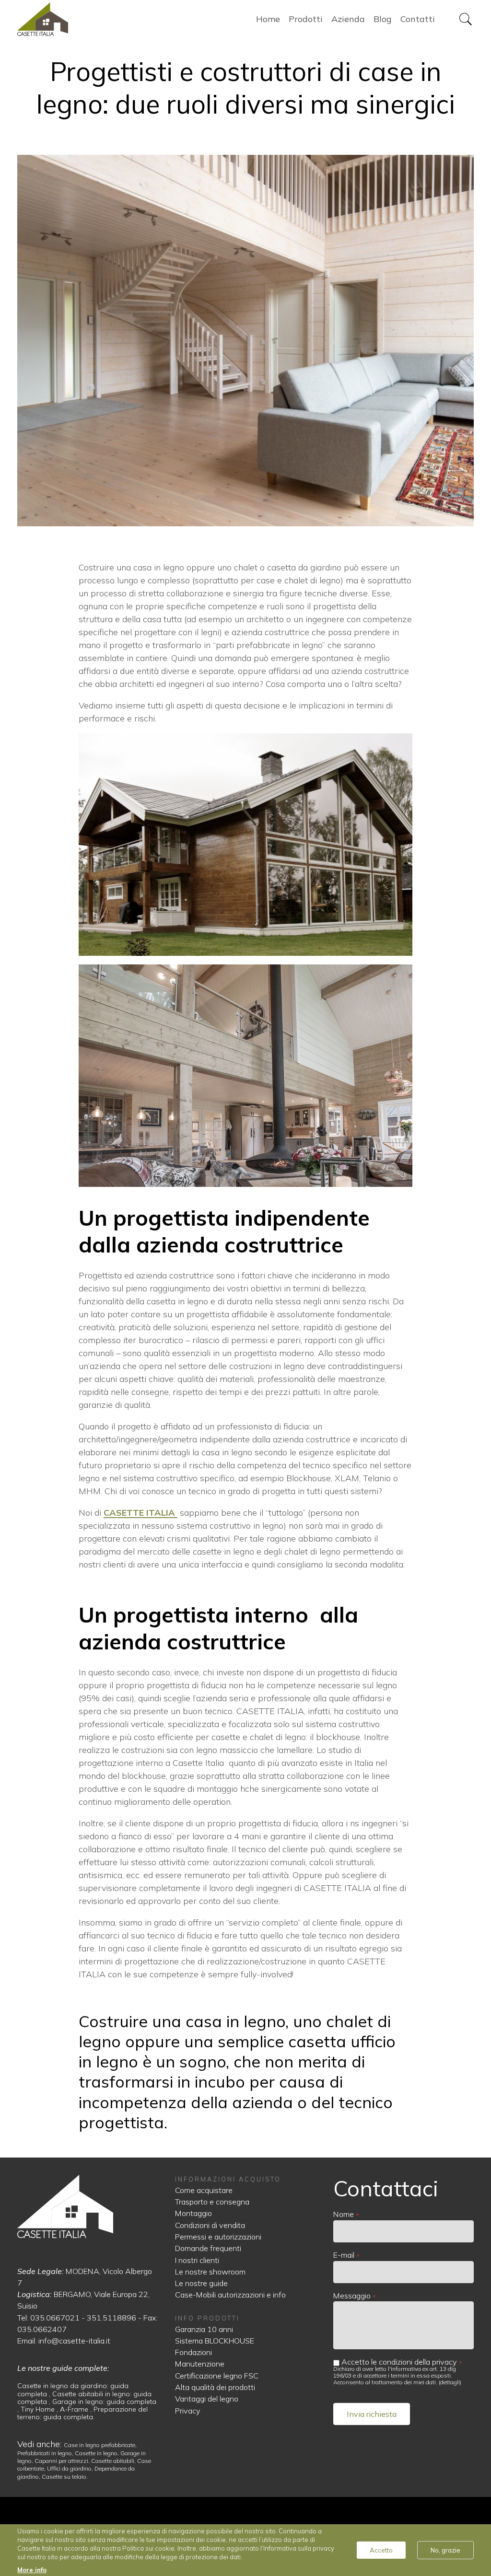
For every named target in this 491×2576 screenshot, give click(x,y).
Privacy (188, 2411)
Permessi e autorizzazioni (218, 2237)
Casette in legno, (98, 2453)
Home (68, 19)
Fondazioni (193, 2352)
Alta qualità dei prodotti (215, 2387)
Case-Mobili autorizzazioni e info (230, 2295)
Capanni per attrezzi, (63, 2461)
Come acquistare (204, 2190)
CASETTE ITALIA (140, 1513)
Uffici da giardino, (71, 2468)
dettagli (450, 2382)
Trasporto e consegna (212, 2202)
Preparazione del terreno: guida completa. (82, 2413)
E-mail (344, 2255)
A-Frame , (77, 2409)
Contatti (418, 19)
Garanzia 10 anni (204, 2329)
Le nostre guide (201, 2283)
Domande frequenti (208, 2248)
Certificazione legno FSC (217, 2376)
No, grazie (445, 2550)
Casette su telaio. (65, 2477)
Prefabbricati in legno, (46, 2453)
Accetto (381, 2550)
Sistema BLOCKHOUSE (215, 2341)
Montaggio (193, 2213)
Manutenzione (200, 2364)
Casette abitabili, (114, 2461)
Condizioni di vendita (210, 2225)
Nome (344, 2214)
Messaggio (352, 2296)
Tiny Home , (40, 2409)
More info (32, 2570)
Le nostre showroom (210, 2272)
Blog (383, 19)
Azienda (348, 19)
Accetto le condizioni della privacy (399, 2362)
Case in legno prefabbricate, (100, 2445)
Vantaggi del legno (207, 2399)
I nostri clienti (197, 2260)
